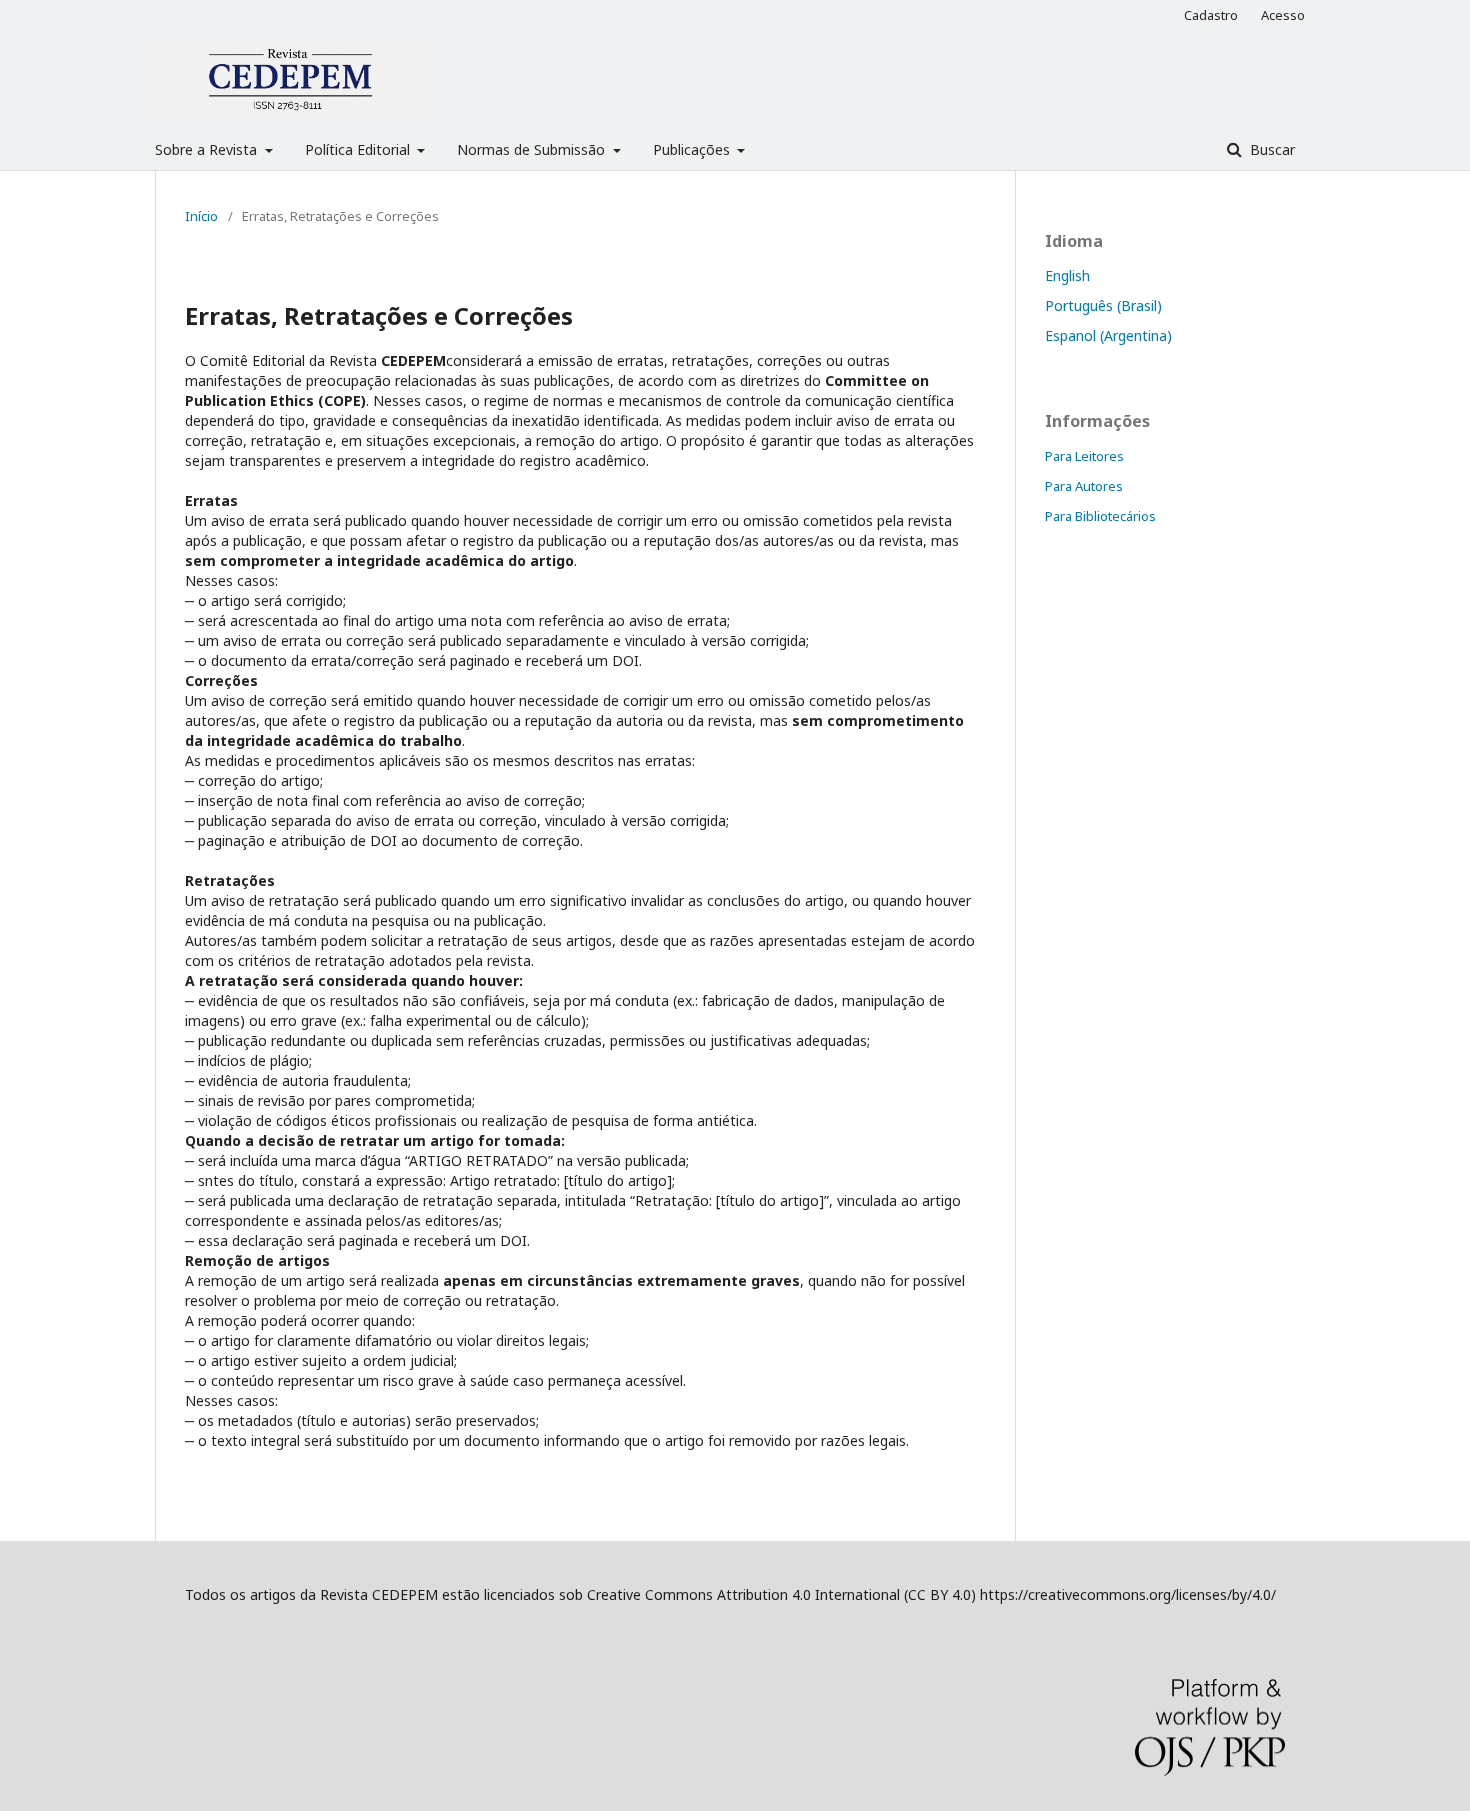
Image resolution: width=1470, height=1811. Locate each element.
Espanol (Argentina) (1108, 335)
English (1067, 275)
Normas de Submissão (533, 149)
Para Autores (1084, 486)
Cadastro (1211, 15)
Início (201, 216)
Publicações (693, 149)
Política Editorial (359, 149)
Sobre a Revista (208, 149)
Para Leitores (1084, 456)
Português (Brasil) (1103, 305)
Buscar (1270, 149)
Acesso (1283, 15)
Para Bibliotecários (1100, 516)
